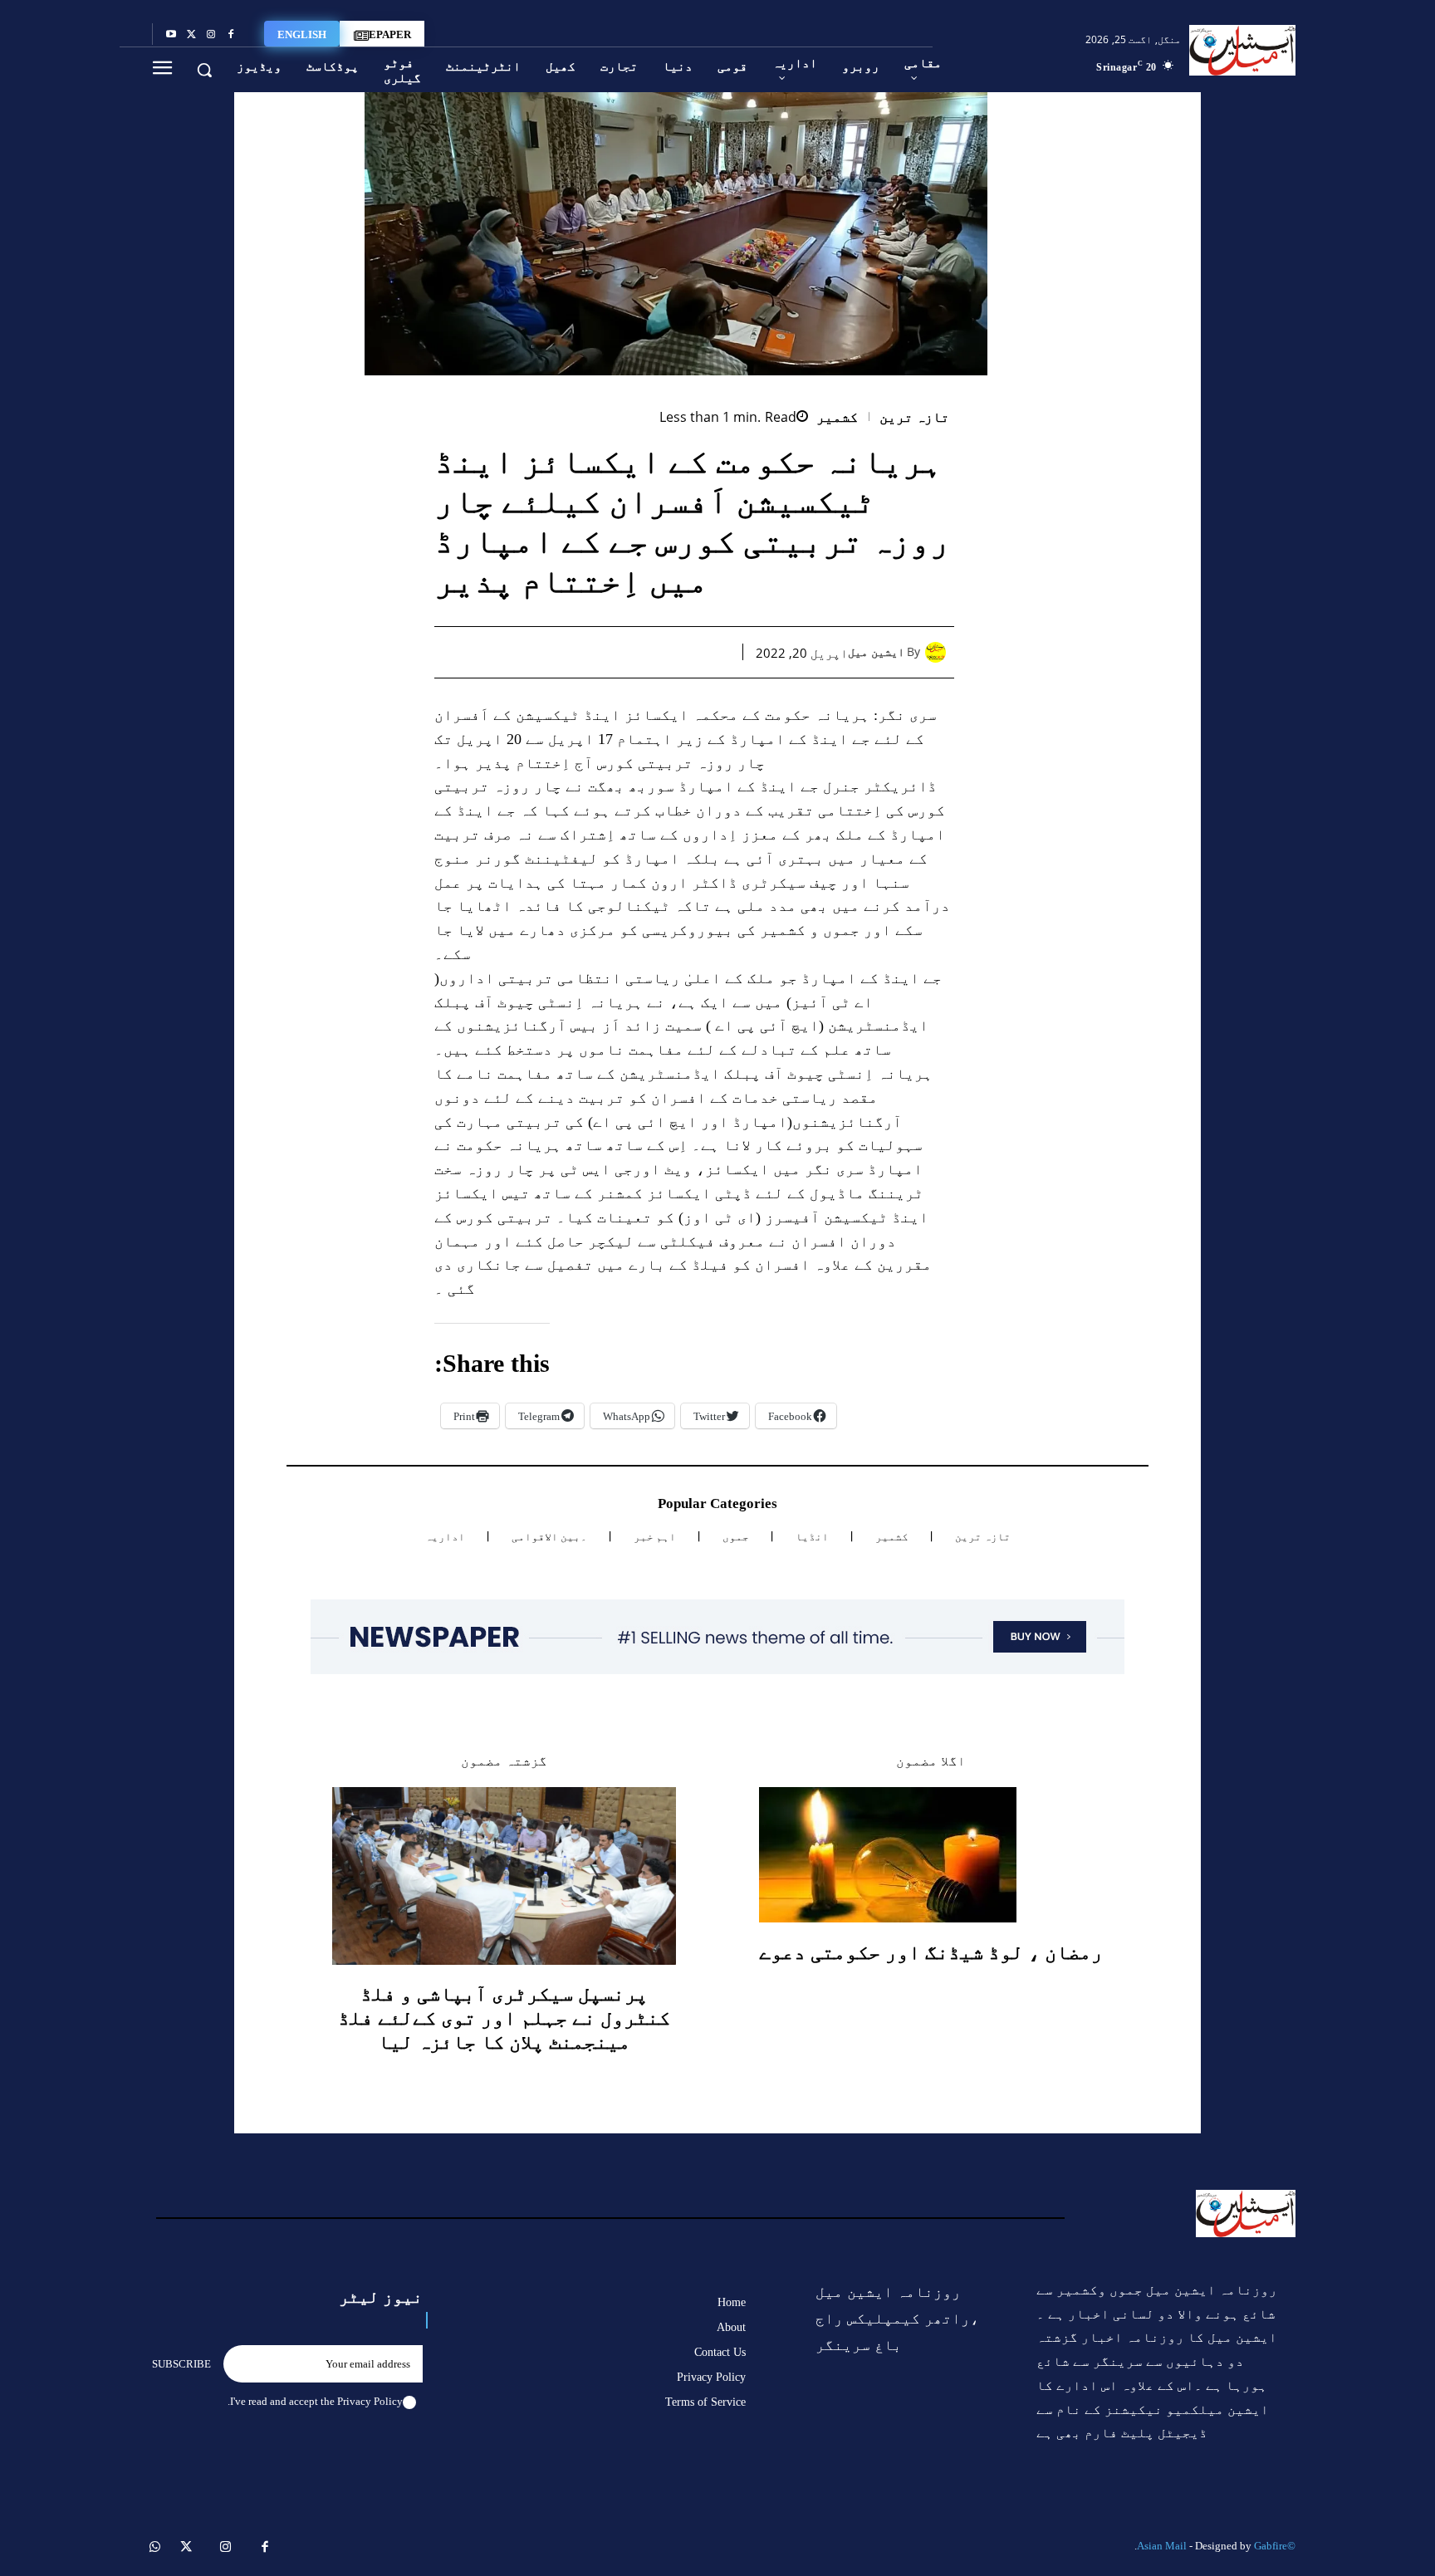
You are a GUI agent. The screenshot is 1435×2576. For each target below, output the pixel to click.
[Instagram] (211, 35)
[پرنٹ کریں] (599, 652)
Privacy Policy (370, 2401)
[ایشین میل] (940, 652)
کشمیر (837, 417)
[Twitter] (191, 35)
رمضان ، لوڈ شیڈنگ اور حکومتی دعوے (931, 1952)
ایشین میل (876, 652)
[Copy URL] (522, 652)
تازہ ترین (915, 417)
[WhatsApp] (637, 652)
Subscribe (181, 2364)
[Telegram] (561, 652)
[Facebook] (231, 35)
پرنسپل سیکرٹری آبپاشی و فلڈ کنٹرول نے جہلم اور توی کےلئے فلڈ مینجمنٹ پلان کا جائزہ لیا (504, 2018)
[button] (204, 70)
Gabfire (1271, 2546)
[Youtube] (171, 35)
